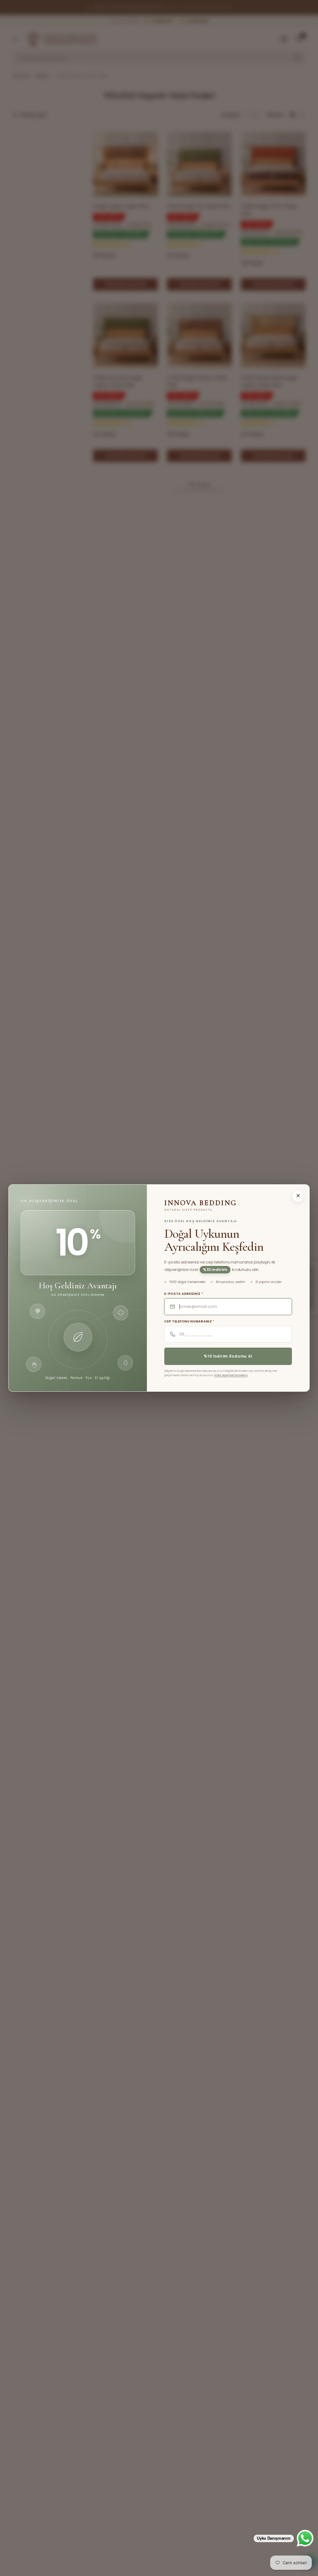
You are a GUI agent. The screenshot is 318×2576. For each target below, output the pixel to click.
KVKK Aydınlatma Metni (231, 1375)
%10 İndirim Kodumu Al (228, 1356)
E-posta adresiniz (184, 1294)
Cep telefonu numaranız (189, 1322)
